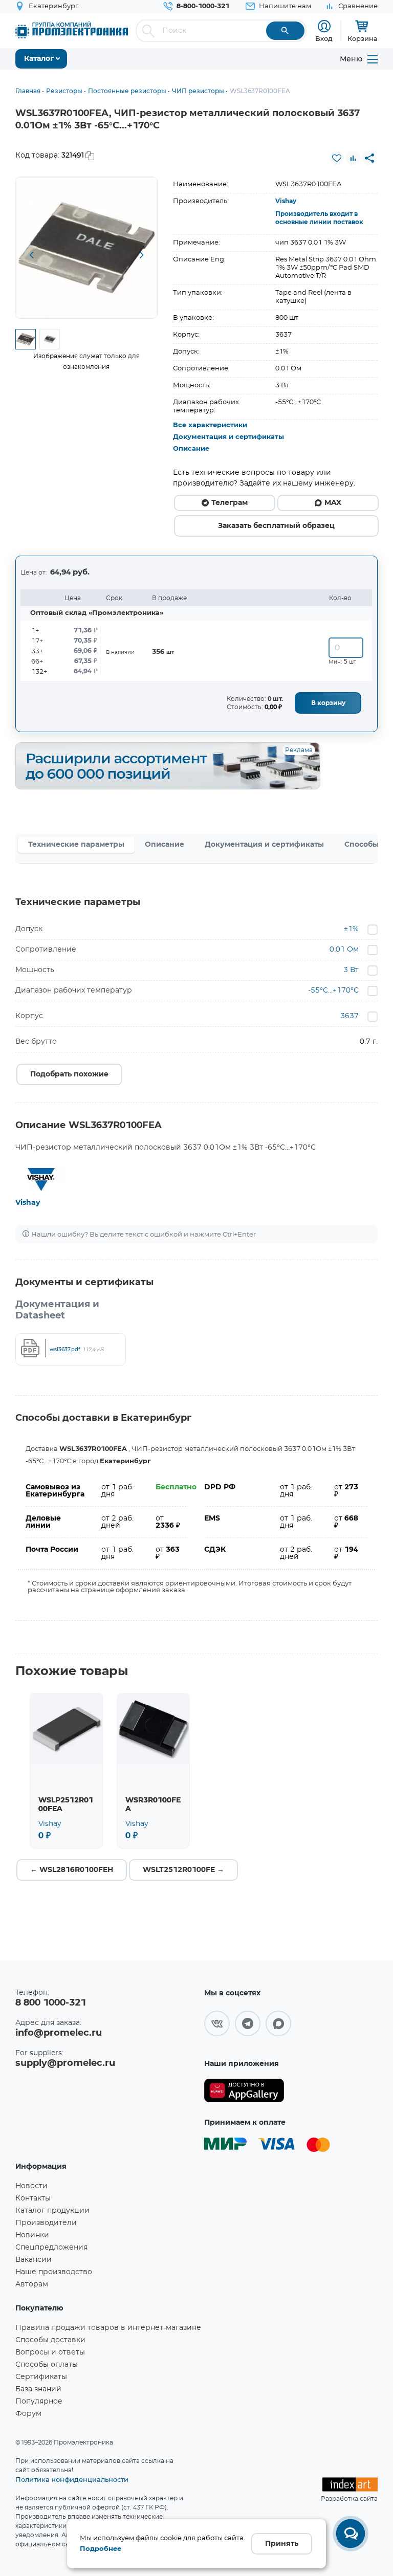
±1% (351, 929)
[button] (31, 255)
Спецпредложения (51, 2248)
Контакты (33, 2198)
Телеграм (230, 503)
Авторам (32, 2284)
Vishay (286, 201)
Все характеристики (210, 425)
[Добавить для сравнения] (353, 158)
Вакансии (34, 2260)
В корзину (328, 703)
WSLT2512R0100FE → (183, 1870)
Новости (31, 2186)
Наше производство (54, 2272)
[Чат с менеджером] (351, 2534)
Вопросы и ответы (50, 2352)
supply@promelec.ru (65, 2063)
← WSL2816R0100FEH (72, 1870)
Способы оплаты (47, 2365)
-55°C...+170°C (333, 990)
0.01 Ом (344, 950)
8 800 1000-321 (51, 2003)
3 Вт (351, 970)
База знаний (38, 2389)
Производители (46, 2223)
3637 (350, 1016)
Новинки (32, 2235)
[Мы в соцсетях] (217, 2023)
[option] (86, 248)
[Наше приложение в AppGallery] (244, 2091)
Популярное (39, 2402)
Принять (282, 2544)
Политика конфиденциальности (72, 2479)
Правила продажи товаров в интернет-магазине (108, 2328)
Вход (324, 38)
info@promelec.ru (59, 2033)
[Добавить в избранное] (337, 158)
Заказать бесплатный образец (276, 526)
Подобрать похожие (69, 1074)
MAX (333, 503)
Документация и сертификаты (228, 437)
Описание (191, 449)
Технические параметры (76, 845)
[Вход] (324, 26)
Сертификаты (41, 2377)
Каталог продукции (52, 2211)
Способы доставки (50, 2340)
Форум (28, 2414)
